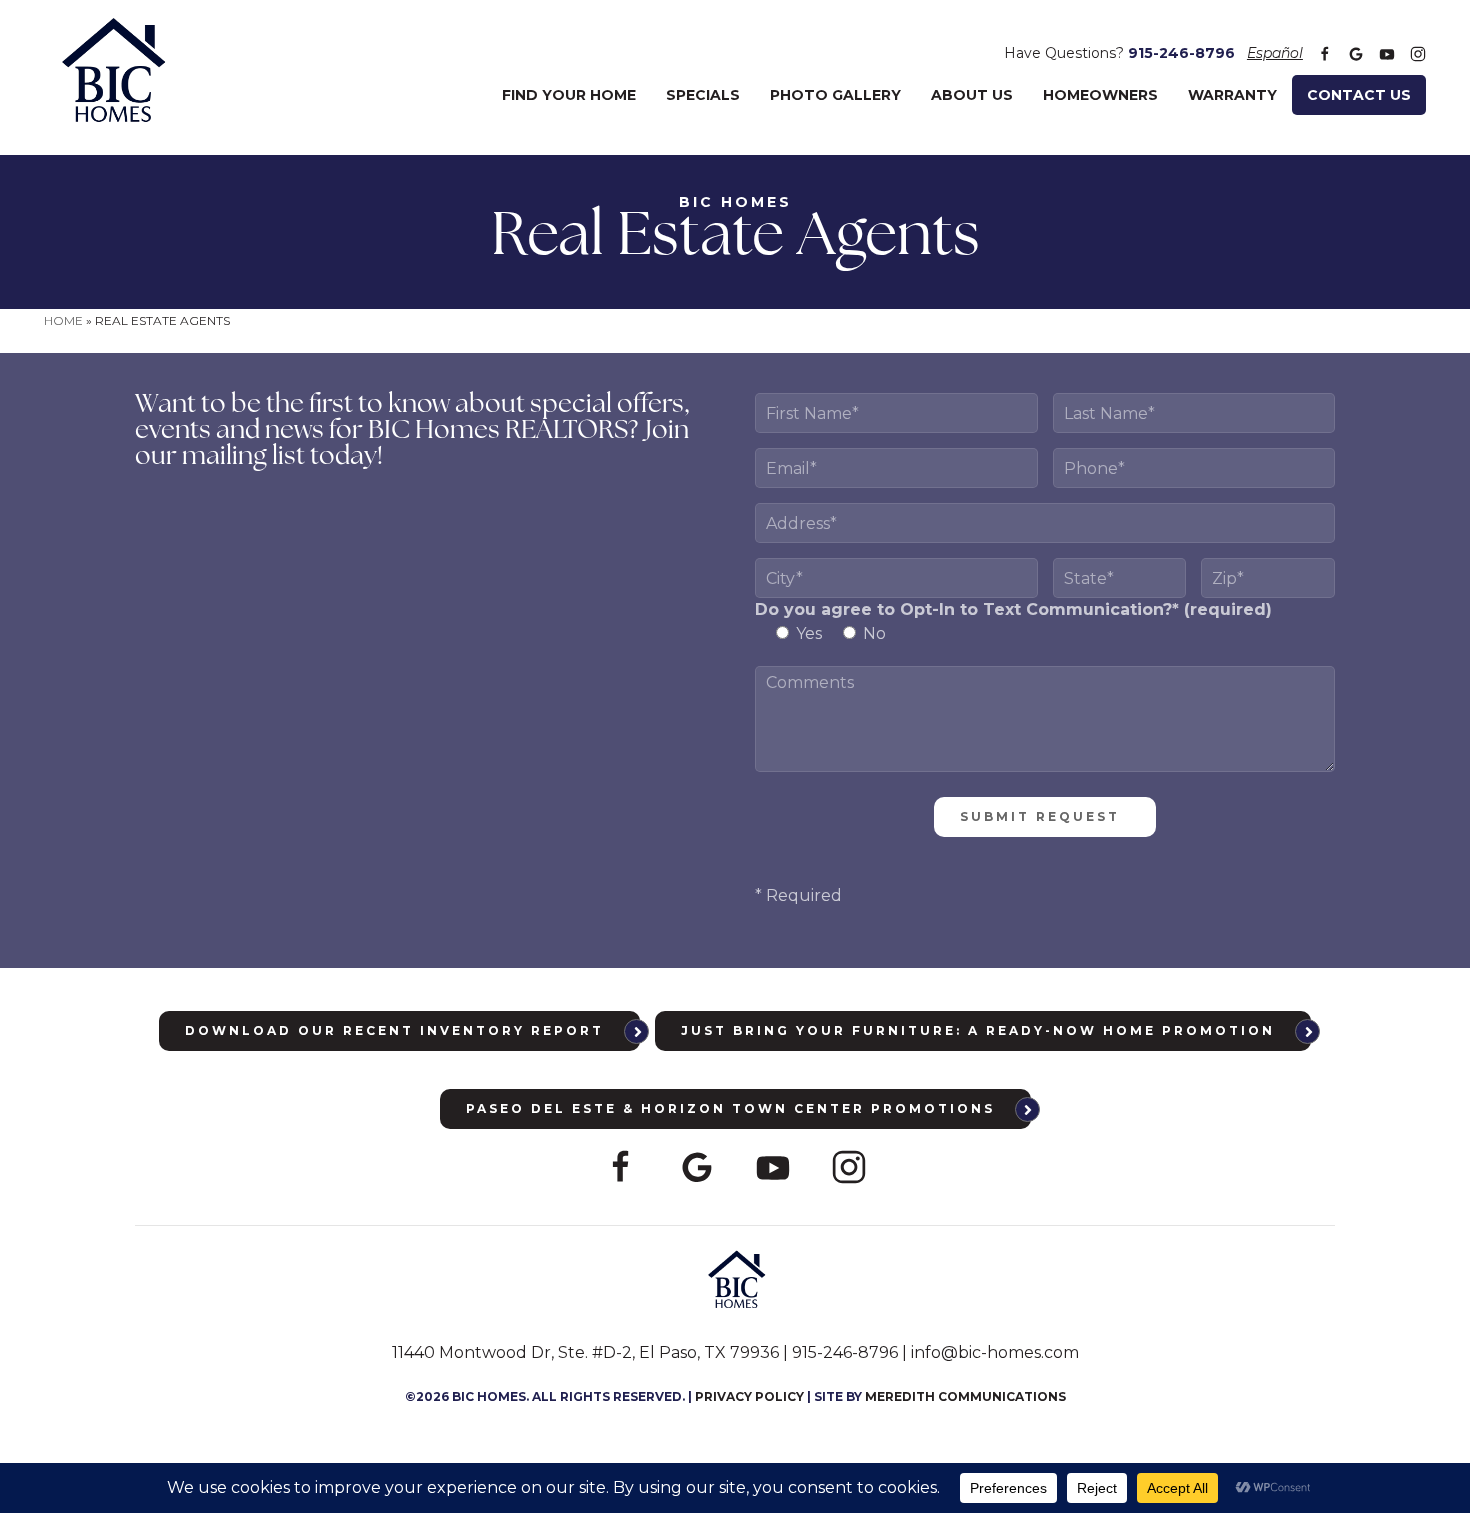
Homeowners (1100, 95)
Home (63, 320)
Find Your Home (569, 95)
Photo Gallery (835, 95)
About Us (972, 95)
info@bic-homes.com (995, 1352)
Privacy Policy (749, 1396)
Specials (703, 95)
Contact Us (1359, 95)
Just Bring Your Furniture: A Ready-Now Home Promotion (978, 1030)
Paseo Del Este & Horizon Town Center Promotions (730, 1108)
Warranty (1232, 95)
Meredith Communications (965, 1396)
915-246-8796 (1181, 53)
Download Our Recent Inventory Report (394, 1030)
